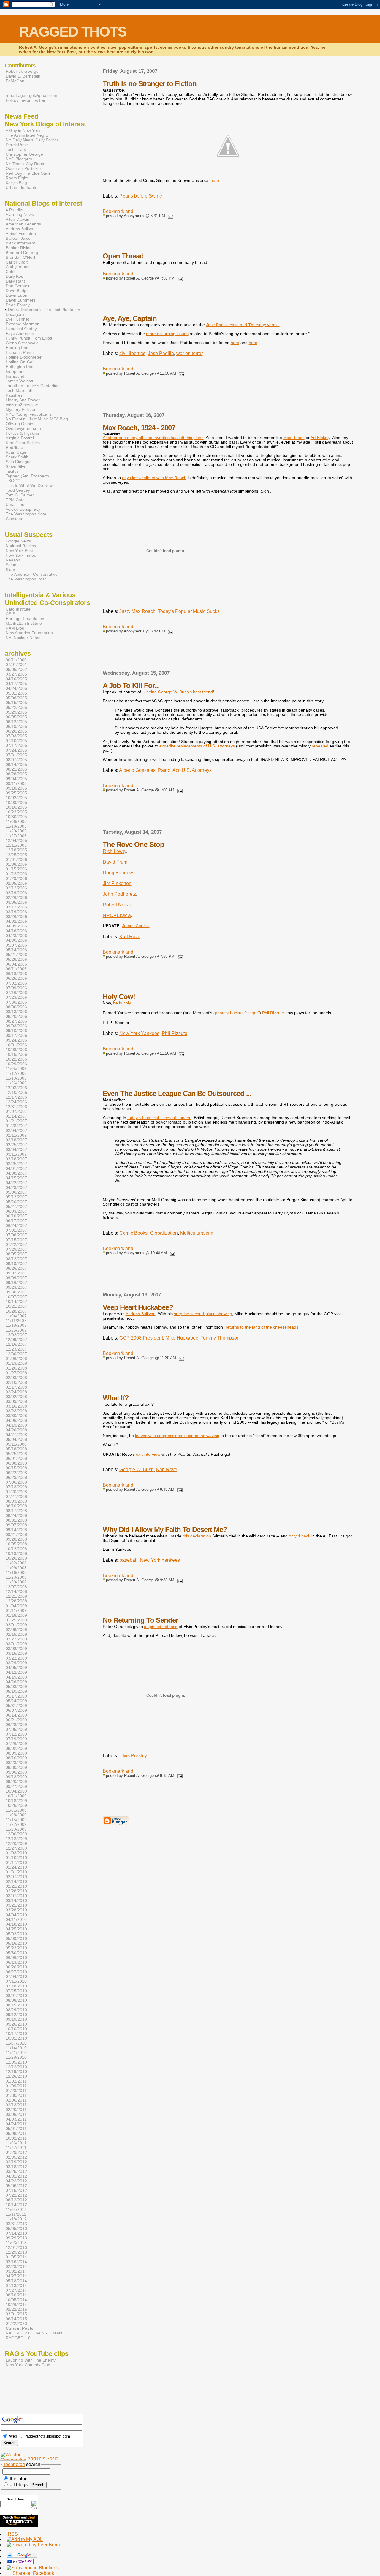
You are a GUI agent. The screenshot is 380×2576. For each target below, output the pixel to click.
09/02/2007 (16, 1273)
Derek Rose (17, 145)
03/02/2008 (16, 1397)
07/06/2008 (16, 1482)
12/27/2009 (16, 1848)
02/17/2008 (16, 1387)
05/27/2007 (16, 1206)
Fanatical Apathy (21, 329)
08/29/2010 (16, 2010)
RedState (14, 447)
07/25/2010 (16, 1991)
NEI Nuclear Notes (23, 638)
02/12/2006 (16, 888)
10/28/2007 (16, 1311)
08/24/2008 (16, 1515)
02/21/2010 (16, 1886)
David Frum (115, 862)
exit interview (149, 1454)
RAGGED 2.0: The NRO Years (34, 2333)
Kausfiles (14, 395)
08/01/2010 (16, 1996)
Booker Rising (19, 248)
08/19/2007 (16, 1263)
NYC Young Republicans (29, 414)
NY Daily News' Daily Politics (32, 140)
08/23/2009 (16, 1763)
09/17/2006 (16, 1035)
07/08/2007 (16, 1235)
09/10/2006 (16, 1031)
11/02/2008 (16, 1563)
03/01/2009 (16, 1644)
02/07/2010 (16, 1877)
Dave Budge (17, 291)
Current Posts (20, 2328)
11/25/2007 (16, 1330)
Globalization (164, 1233)
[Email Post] (170, 216)
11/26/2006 (16, 1083)
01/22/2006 (16, 874)
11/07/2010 (16, 2043)
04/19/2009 (16, 1677)
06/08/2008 (16, 1463)
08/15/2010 (16, 2005)
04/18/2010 (16, 1924)
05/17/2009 (16, 1696)
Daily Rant (15, 281)
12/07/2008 (16, 1587)
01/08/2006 (16, 864)
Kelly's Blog (16, 183)
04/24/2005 (16, 688)
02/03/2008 (16, 1378)
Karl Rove (130, 937)
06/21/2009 (16, 1720)
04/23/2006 (16, 936)
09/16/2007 (16, 1283)
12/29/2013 (16, 2252)
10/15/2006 (16, 1054)
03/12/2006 (16, 907)
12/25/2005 (16, 855)
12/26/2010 (16, 2076)
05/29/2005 (16, 712)
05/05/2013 (16, 2228)
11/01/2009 (16, 1810)
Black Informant (20, 243)
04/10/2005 (16, 679)
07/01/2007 (16, 1230)
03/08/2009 (16, 1649)
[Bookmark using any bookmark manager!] (46, 2459)
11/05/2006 (16, 1069)
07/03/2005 (16, 736)
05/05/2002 (16, 669)
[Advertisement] (19, 2396)
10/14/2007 (16, 1302)
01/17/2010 (16, 1862)
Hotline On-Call (20, 362)
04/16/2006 (16, 931)
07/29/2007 (16, 1249)
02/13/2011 (16, 2105)
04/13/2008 (16, 1425)
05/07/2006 (16, 945)
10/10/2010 (16, 2029)
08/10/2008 (16, 1506)
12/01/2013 (16, 2247)
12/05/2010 (16, 2062)
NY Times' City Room (26, 164)
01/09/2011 (16, 2086)
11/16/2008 (16, 1572)
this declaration (197, 1536)
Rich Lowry (114, 851)
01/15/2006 (16, 869)
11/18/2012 (16, 2219)
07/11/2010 (16, 1981)
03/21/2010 (16, 1905)
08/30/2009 (16, 1767)
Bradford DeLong (22, 253)
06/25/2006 (16, 978)
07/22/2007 (16, 1244)
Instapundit (16, 376)
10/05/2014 (16, 2300)
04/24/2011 (16, 2124)
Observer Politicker (23, 168)
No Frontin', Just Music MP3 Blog (37, 419)
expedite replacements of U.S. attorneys (197, 746)
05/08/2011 (16, 2133)
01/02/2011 (16, 2081)
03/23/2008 (16, 1411)
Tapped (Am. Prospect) (27, 476)
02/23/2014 (16, 2266)
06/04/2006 (16, 964)
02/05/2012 (16, 2157)
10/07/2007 (16, 1297)
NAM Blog (15, 628)
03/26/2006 (16, 916)
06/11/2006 (16, 969)
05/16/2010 (16, 1943)
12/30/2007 (16, 1354)
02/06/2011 (16, 2100)
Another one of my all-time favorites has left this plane (153, 438)
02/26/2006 (16, 897)
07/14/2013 (16, 2233)
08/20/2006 (16, 1016)
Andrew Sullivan (21, 229)
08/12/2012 (16, 2200)
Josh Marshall (19, 390)
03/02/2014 (16, 2271)
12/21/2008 (16, 1596)
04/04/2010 (16, 1915)
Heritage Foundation (25, 619)
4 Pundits (14, 210)
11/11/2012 (16, 2214)
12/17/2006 (16, 1097)
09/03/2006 (16, 1026)
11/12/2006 (16, 1073)
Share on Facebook (33, 2573)
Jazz (124, 611)
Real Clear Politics (23, 443)
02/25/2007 (16, 1145)
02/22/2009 (16, 1639)
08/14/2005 (16, 764)
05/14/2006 (16, 950)
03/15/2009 (16, 1653)
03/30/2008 (16, 1416)
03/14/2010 (16, 1900)
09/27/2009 (16, 1786)
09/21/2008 (16, 1534)
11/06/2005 (16, 821)
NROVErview (117, 915)
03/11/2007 (16, 1154)
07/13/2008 (16, 1487)
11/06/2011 (16, 2143)
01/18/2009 (16, 1615)
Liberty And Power (23, 400)
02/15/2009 (16, 1634)
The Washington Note (26, 514)
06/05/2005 (16, 717)
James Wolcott (19, 381)
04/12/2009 (16, 1672)
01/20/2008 (16, 1368)
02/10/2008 (16, 1382)
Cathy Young (18, 267)
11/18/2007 (16, 1325)
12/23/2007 (16, 1349)
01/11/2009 (16, 1610)
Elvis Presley (133, 1756)
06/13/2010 (16, 1962)
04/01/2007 (16, 1168)
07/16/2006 (16, 993)
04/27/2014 (16, 2276)
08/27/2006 (16, 1021)
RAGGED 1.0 (18, 2338)
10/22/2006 (16, 1059)
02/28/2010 (16, 1891)
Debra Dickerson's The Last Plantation (44, 310)
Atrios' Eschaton (21, 234)
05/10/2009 (16, 1691)
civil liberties (132, 353)
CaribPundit (17, 262)
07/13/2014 (16, 2285)
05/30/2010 (16, 1953)
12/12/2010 (16, 2067)
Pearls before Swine (141, 196)
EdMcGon (15, 81)
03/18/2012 (16, 2167)
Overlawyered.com (23, 428)
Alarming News (20, 214)
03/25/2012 (16, 2171)
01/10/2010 (16, 1858)
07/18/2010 (16, 1986)
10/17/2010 (16, 2034)
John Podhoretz (119, 894)
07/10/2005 (16, 741)
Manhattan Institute (24, 623)
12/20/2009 (16, 1843)
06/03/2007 (16, 1211)
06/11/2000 (16, 660)
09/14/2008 (16, 1530)
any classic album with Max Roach (154, 478)
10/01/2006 (16, 1045)
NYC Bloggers (19, 159)
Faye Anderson (20, 333)
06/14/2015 (16, 2319)
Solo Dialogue (19, 462)
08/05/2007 (16, 1254)
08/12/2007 (16, 1259)
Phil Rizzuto (175, 1033)
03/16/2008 (16, 1406)
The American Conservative (32, 574)
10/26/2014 (16, 2304)
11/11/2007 (16, 1321)
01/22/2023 (16, 2323)
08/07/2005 (16, 760)
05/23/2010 (16, 1948)
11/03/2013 (16, 2243)
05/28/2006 (16, 959)
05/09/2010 (16, 1938)
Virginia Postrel (20, 438)
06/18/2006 (16, 974)
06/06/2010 (16, 1957)
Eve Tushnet (17, 319)
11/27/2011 (16, 2148)
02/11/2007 (16, 1135)
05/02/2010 (16, 1934)
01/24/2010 (16, 1867)
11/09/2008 (16, 1568)
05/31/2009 (16, 1706)
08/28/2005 (16, 774)
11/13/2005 (16, 826)
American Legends (23, 224)
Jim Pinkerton (117, 883)
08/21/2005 (16, 769)
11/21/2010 (16, 2053)
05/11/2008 (16, 1444)
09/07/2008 (16, 1525)
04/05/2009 (16, 1668)
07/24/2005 (16, 750)
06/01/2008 (16, 1458)
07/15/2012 (16, 2190)
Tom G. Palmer (20, 495)
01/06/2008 (16, 1359)
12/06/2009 (16, 1834)
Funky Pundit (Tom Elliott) (30, 338)
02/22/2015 (16, 2309)
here (215, 180)
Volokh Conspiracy (23, 509)
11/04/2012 (16, 2209)
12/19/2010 (16, 2072)
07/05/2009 (16, 1729)
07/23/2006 (16, 997)
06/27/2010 (16, 1972)
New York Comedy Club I (29, 2365)
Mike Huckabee (182, 1338)
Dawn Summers (21, 300)
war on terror (190, 353)
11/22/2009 (16, 1824)
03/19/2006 (16, 912)
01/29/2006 (16, 878)
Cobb (11, 272)
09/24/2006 (16, 1040)
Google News (18, 541)
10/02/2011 (16, 2138)
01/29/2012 (16, 2152)
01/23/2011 (16, 2091)
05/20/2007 (16, 1202)
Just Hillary (16, 149)
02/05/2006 (16, 883)
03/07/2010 (16, 1896)
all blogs (18, 2485)
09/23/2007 (16, 1287)
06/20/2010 (16, 1967)
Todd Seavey (18, 490)
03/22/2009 (16, 1658)
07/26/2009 (16, 1744)
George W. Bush (137, 1470)
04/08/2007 (16, 1173)
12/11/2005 (16, 845)
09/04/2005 (16, 779)
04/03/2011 (16, 2119)
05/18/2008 (16, 1449)
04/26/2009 (16, 1682)
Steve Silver (17, 466)
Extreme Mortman (23, 324)
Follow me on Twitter (26, 100)
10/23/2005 (16, 812)
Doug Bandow (118, 873)
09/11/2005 (16, 783)
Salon (11, 565)
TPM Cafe (15, 500)
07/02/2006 (16, 983)
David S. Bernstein (23, 76)
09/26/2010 (16, 2024)
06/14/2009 (16, 1715)
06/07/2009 (16, 1710)
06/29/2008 (16, 1477)
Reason (13, 560)
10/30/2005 (16, 817)
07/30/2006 (16, 1002)
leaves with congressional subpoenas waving (177, 1436)
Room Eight (17, 178)
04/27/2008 (16, 1435)
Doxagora (15, 314)
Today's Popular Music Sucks (189, 611)
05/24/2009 (16, 1701)
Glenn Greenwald (22, 343)
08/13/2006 (16, 1012)
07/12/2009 (16, 1734)
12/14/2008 (16, 1591)
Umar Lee (15, 504)
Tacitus (12, 471)
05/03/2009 (16, 1687)
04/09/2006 (16, 926)
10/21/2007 (16, 1306)
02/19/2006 (16, 893)
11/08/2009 (16, 1815)
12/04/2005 (16, 840)
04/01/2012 (16, 2176)
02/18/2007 (16, 1140)
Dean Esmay (18, 305)
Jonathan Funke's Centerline (33, 386)
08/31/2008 (16, 1520)
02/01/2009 (16, 1625)
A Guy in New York (23, 130)
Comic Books (133, 1233)
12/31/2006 (16, 1107)
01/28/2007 (16, 1126)
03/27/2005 (16, 674)
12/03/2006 (16, 1088)
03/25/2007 (16, 1164)
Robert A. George (22, 71)
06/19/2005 (16, 726)
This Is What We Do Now (29, 485)
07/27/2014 (16, 2290)
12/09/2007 (16, 1340)
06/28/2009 (16, 1725)
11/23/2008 (16, 1577)
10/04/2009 (16, 1791)
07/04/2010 (16, 1976)
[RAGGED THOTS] (20, 2562)
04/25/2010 (16, 1929)
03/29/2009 (16, 1663)
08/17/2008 (16, 1511)
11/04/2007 (16, 1316)
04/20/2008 (16, 1430)
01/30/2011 (16, 2095)
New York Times (21, 555)
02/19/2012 (16, 2162)
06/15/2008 (16, 1468)
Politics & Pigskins (22, 433)
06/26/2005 (16, 731)
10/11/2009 (16, 1796)
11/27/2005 (16, 836)
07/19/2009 (16, 1739)
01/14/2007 (16, 1116)
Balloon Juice (18, 238)
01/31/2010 (16, 1872)
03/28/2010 (16, 1910)
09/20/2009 (16, 1782)
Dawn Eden (16, 295)
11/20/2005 (16, 831)
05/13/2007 (16, 1197)
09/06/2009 (16, 1772)
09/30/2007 (16, 1292)
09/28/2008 (16, 1539)
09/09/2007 (16, 1278)
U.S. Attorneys (197, 770)
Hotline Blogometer (24, 357)
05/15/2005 (16, 703)
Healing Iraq (17, 348)
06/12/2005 (16, 722)
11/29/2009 (16, 1829)
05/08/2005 (16, 698)
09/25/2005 (16, 793)
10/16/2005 (16, 807)
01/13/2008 (16, 1363)
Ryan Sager (17, 452)
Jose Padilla (161, 353)
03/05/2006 (16, 902)
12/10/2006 (16, 1092)
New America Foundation (29, 633)
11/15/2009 (16, 1820)
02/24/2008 (16, 1392)
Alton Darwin (18, 219)
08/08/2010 (16, 2000)
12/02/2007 (16, 1335)
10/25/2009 (16, 1805)
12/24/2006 (16, 1102)
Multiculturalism (197, 1233)
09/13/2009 (16, 1777)
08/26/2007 (16, 1268)
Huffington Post (20, 367)
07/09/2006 (16, 988)
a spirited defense (161, 1627)
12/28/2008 (16, 1601)
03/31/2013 (16, 2224)
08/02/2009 (16, 1748)
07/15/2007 (16, 1240)
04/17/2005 (16, 684)
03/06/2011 (16, 2114)
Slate (10, 570)
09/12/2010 (16, 2015)
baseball (128, 1560)
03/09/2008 (16, 1401)
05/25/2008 (16, 1454)
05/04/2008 (16, 1439)
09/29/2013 (16, 2238)
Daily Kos (14, 276)
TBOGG (13, 481)
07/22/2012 (16, 2195)
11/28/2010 (16, 2057)
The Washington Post (26, 579)
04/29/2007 (16, 1187)
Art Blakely (320, 438)
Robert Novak (117, 905)
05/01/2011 (16, 2129)
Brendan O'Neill (20, 257)
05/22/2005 (16, 707)
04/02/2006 (16, 921)
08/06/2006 (16, 1007)
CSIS (10, 614)
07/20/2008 (16, 1492)
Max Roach (294, 438)
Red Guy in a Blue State (28, 173)
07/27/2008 (16, 1496)
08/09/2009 (16, 1753)
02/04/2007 (16, 1130)
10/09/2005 (16, 802)
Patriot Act (169, 770)
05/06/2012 (16, 2186)
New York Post (19, 550)
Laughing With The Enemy (31, 2360)
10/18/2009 (16, 1801)
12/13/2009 (16, 1839)
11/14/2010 (16, 2048)
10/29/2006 (16, 1064)
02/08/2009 (16, 1629)
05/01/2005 (16, 693)
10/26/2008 (16, 1558)
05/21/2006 (16, 955)
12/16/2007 (16, 1344)
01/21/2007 (16, 1121)
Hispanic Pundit (20, 352)
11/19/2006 (16, 1078)
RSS (13, 2534)
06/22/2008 (16, 1473)
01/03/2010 (16, 1853)
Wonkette (15, 519)
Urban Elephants (21, 187)
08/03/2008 (16, 1501)
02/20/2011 (16, 2110)
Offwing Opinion (21, 424)
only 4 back (300, 1536)
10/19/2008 (16, 1553)
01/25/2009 (16, 1620)
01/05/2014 (16, 2257)
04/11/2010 (16, 1919)
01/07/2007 (16, 1111)
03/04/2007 (16, 1149)
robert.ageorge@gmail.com (31, 95)
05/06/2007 (16, 1192)
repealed (320, 746)
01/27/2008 (16, 1373)
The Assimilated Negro (27, 135)
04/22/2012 (16, 2181)
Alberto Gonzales (137, 770)
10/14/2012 (16, 2205)
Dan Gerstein (18, 286)
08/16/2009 (16, 1758)
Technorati (14, 2464)
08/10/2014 (16, 2295)
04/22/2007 (16, 1183)
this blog (18, 2479)
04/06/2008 (16, 1420)
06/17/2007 (16, 1221)
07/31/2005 (16, 755)
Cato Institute (18, 609)
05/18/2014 (16, 2281)
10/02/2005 (16, 798)
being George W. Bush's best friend (180, 692)
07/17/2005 (16, 745)
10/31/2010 (16, 2038)
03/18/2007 (16, 1159)
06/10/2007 (16, 1216)
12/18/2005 (16, 850)
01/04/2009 (16, 1606)
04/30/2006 (16, 940)
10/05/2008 (16, 1544)
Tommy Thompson (220, 1338)
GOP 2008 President (141, 1338)
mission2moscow (22, 405)
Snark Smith (17, 457)
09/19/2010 (16, 2019)
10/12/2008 (16, 1549)
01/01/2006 (16, 859)
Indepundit (16, 371)
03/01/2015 (16, 2314)
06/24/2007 (16, 1225)
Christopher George (24, 154)
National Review (21, 546)
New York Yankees (139, 1033)
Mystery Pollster (21, 409)
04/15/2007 (16, 1178)
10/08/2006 (16, 1050)
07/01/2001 (16, 665)
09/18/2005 (16, 788)
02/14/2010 (16, 1881)
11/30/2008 (16, 1582)
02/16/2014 (16, 2262)
